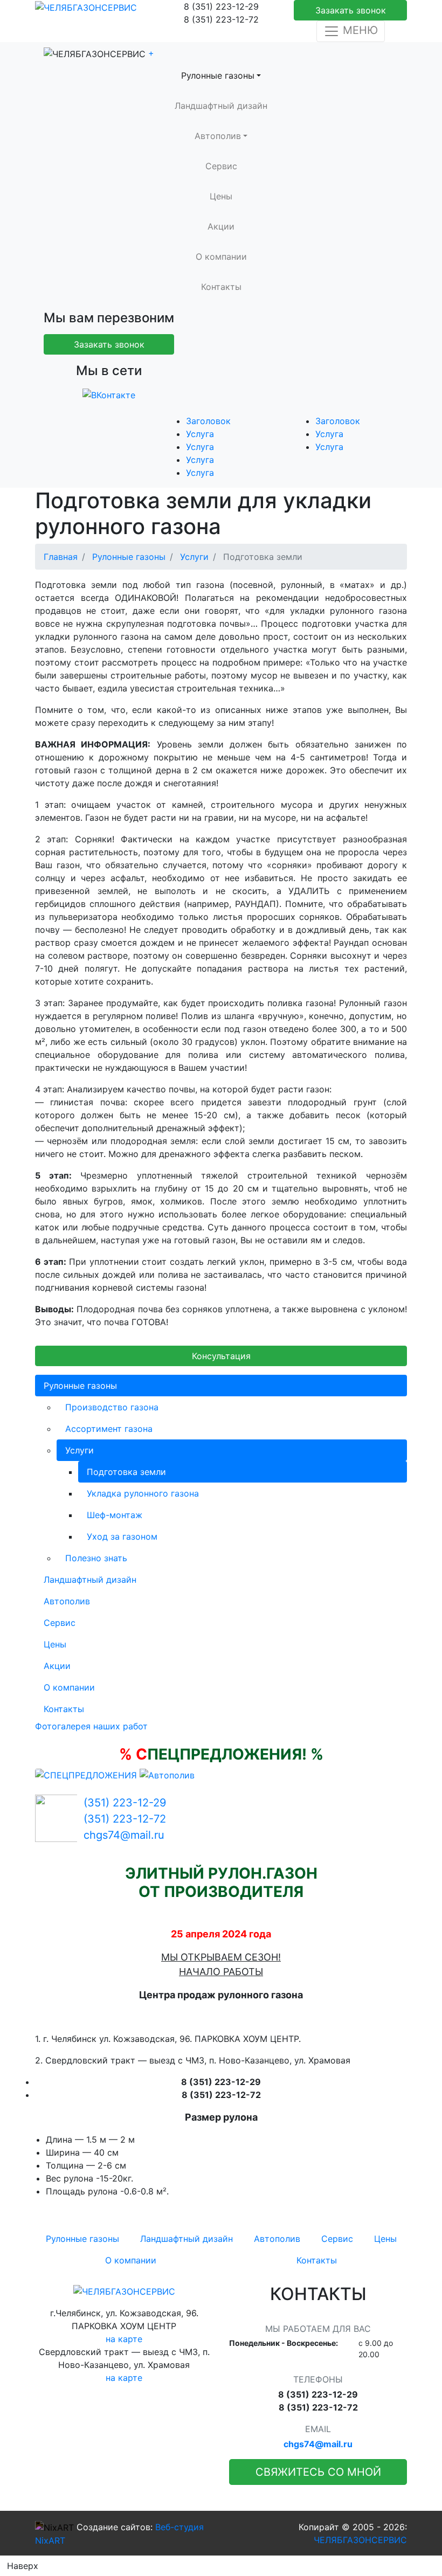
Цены (221, 196)
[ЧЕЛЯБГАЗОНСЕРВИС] (86, 6)
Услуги (80, 1450)
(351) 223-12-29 (125, 1803)
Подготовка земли (126, 1472)
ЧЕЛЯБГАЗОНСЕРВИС (360, 2540)
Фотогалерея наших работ (91, 1726)
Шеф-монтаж (115, 1515)
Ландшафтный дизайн (221, 106)
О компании (221, 257)
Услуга (200, 434)
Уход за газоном (122, 1536)
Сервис (221, 166)
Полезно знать (96, 1558)
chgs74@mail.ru (124, 1835)
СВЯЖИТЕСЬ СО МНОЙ (318, 2472)
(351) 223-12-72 (125, 1819)
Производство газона (112, 1407)
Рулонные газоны (218, 75)
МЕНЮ (359, 30)
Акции (221, 226)
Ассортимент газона (109, 1429)
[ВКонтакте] (109, 394)
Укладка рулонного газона (143, 1493)
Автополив (218, 136)
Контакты (221, 287)
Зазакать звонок (351, 10)
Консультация (221, 1356)
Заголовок (208, 421)
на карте (124, 2339)
